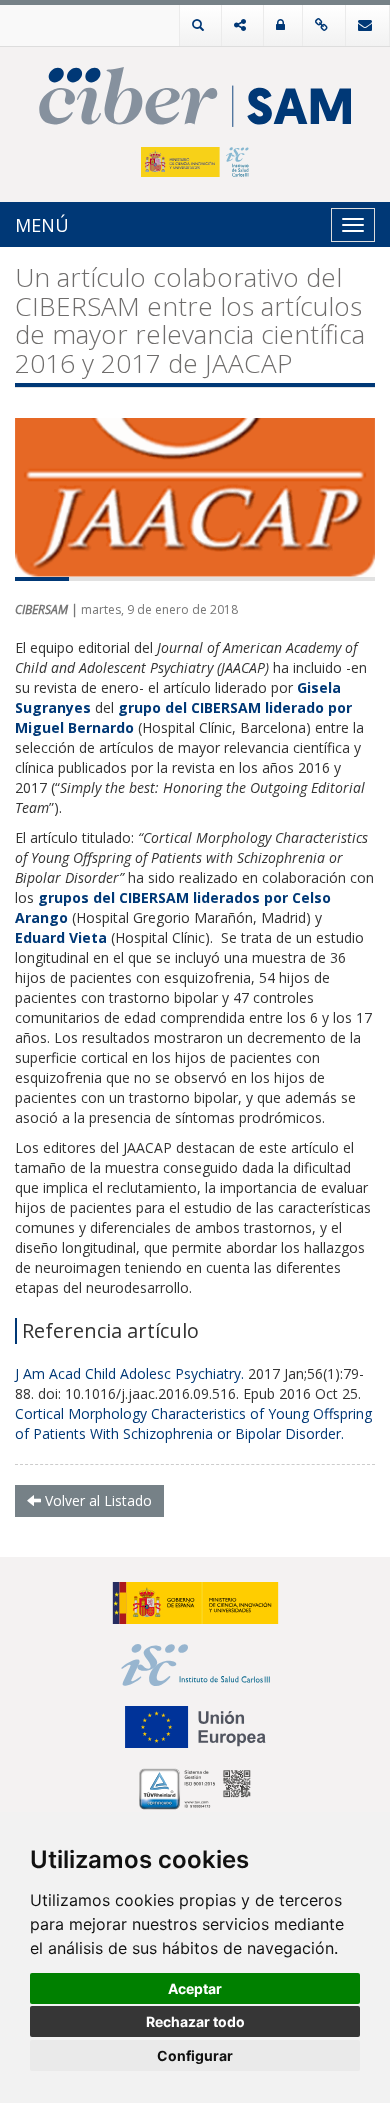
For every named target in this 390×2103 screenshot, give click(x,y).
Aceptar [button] (195, 1988)
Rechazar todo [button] (195, 2021)
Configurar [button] (195, 2055)
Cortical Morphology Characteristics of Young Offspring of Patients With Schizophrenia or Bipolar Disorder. (193, 1423)
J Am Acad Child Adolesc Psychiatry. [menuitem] (129, 1373)
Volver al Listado (96, 1500)
